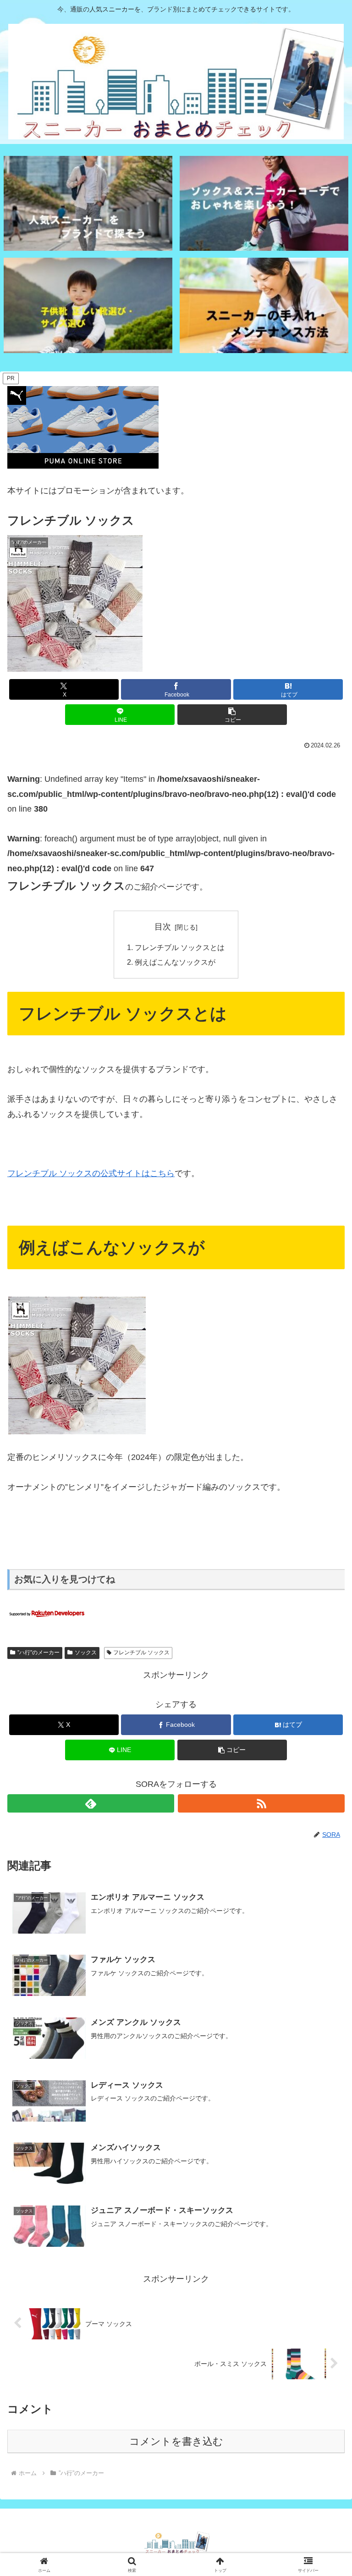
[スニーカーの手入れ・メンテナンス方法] (264, 305)
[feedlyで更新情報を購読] (91, 1803)
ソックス (86, 1653)
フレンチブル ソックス (141, 1653)
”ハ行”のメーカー (38, 1653)
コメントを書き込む (176, 2441)
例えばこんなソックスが (175, 962)
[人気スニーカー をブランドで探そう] (88, 203)
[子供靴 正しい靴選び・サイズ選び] (88, 305)
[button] (232, 715)
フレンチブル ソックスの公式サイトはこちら (91, 1173)
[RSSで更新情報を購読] (261, 1803)
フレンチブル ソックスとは (180, 947)
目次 (163, 927)
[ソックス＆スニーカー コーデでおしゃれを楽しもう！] (264, 203)
